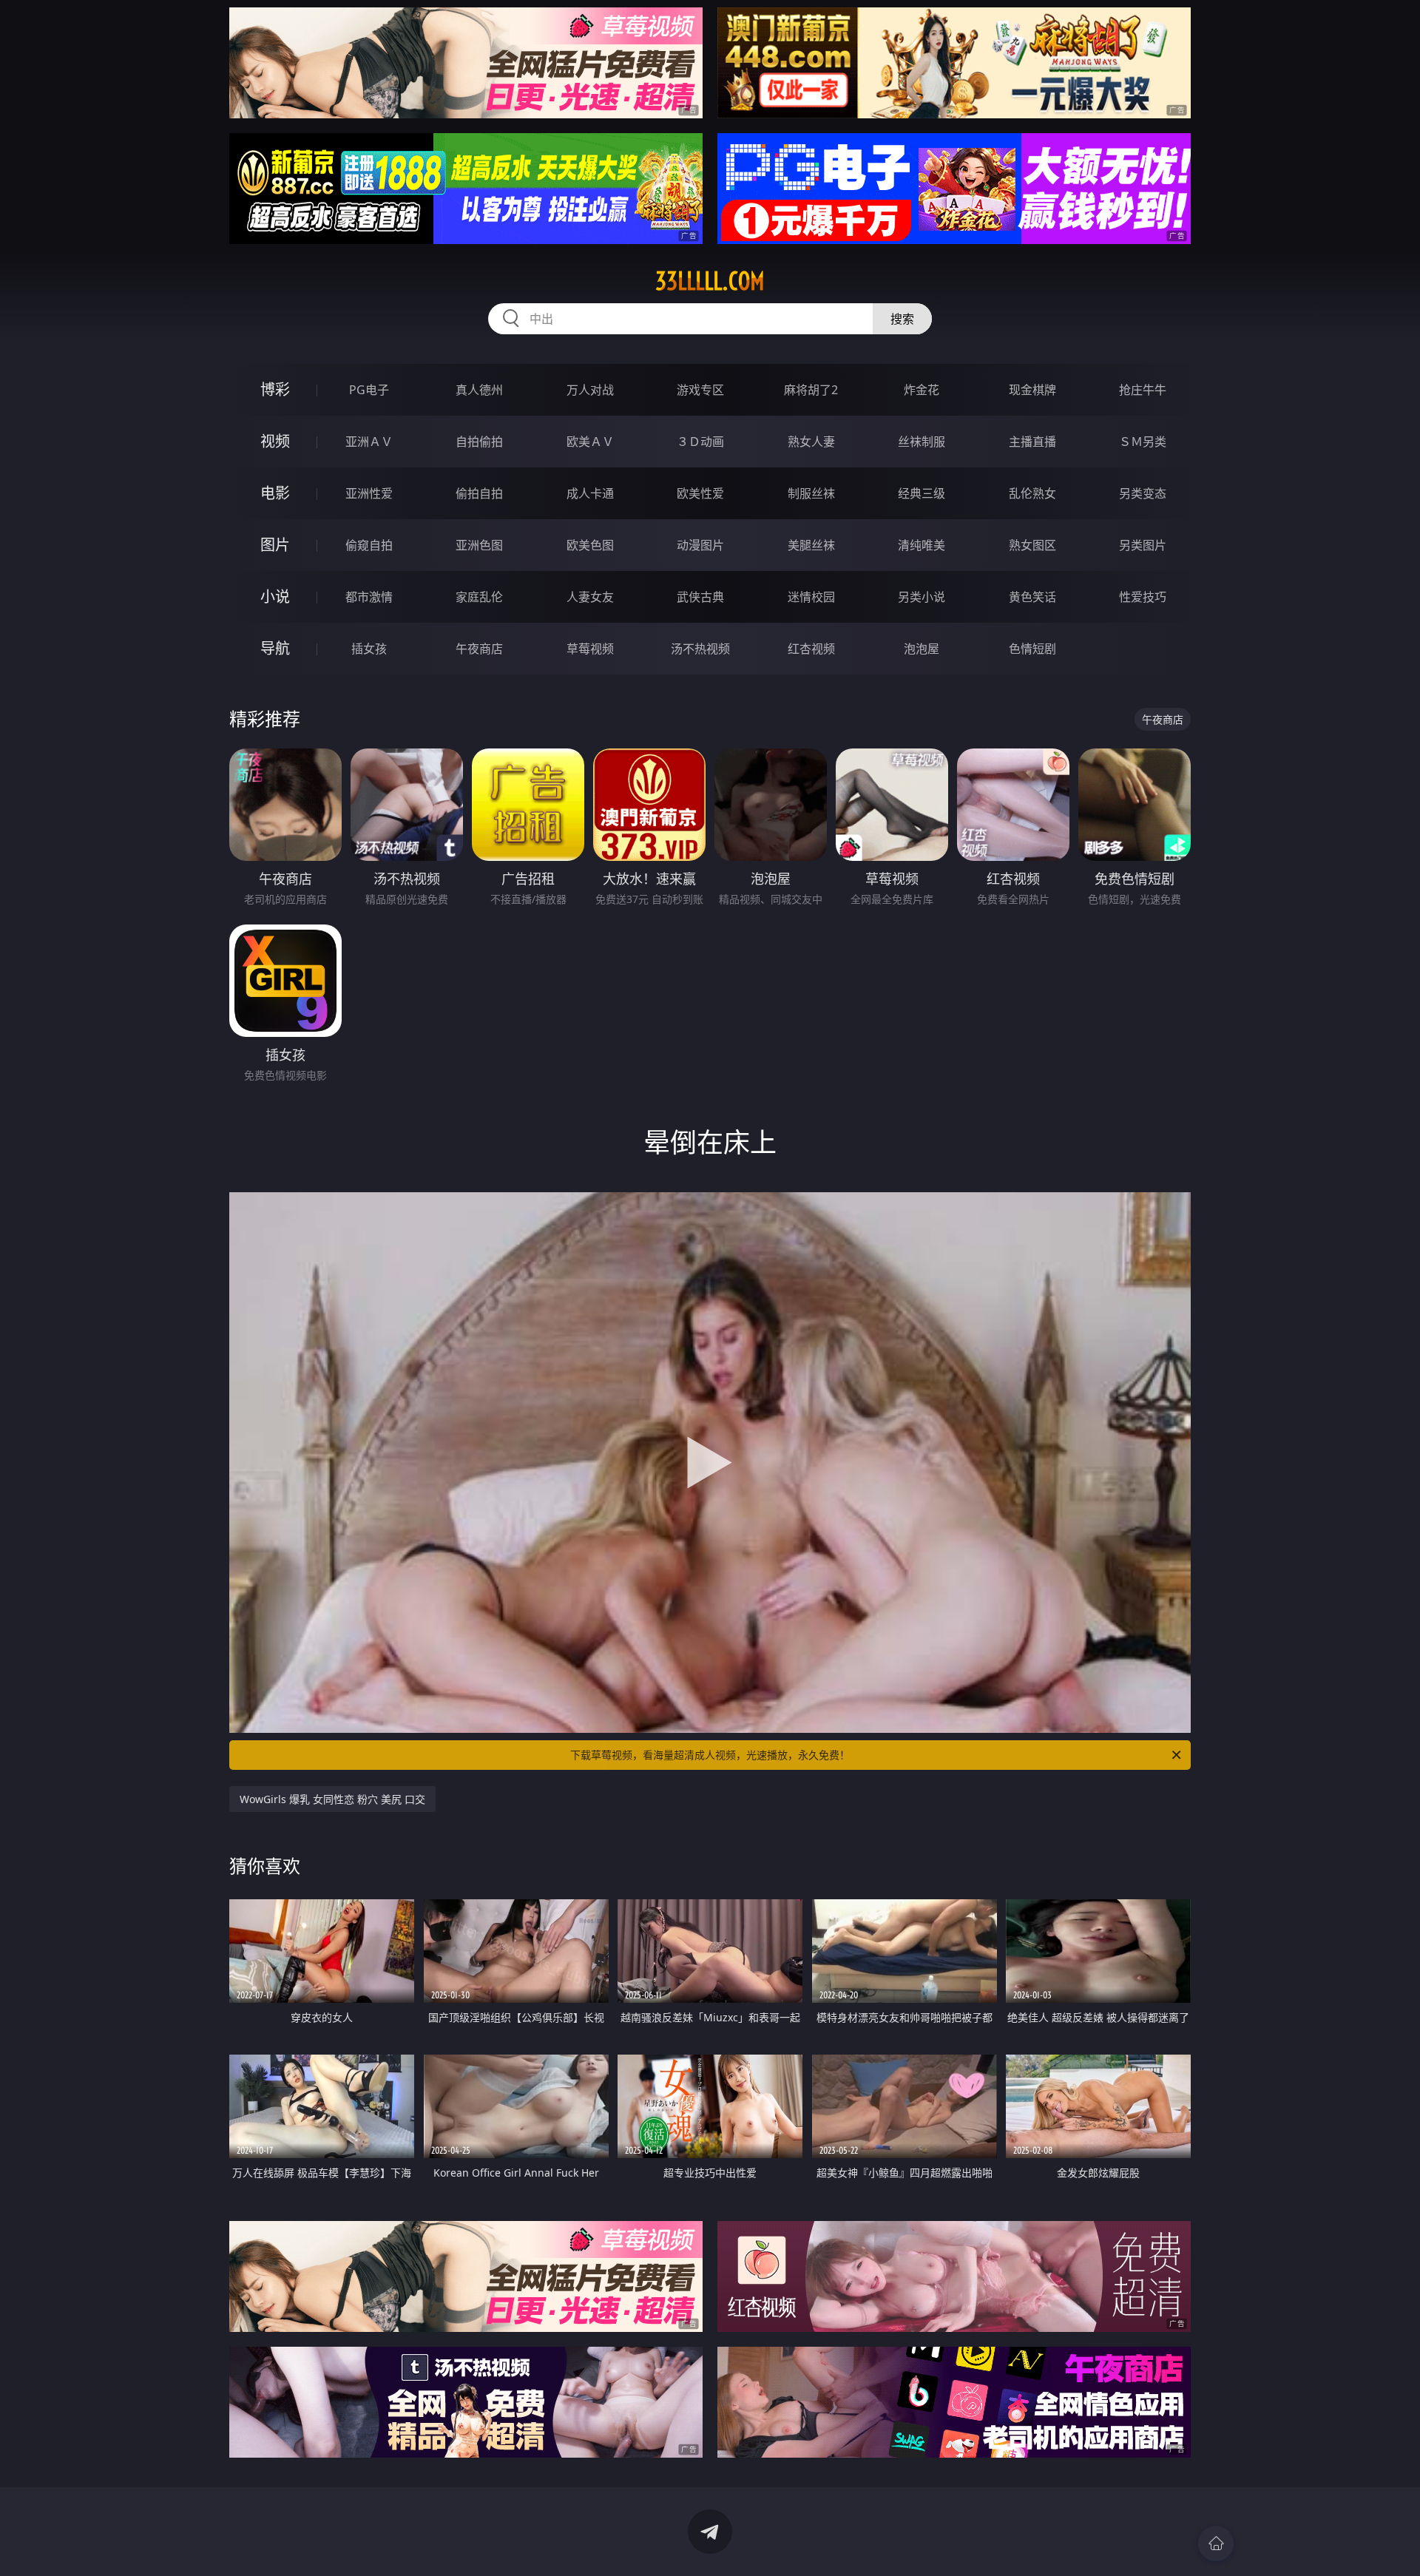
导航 (275, 648)
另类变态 (1143, 493)
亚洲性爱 (369, 493)
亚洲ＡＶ (369, 442)
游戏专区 (700, 390)
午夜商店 (479, 649)
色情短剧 (1032, 649)
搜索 (902, 319)
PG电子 (369, 390)
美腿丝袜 (811, 545)
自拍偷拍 (479, 442)
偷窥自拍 (369, 545)
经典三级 (922, 493)
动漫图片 (700, 545)
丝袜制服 (922, 442)
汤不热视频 (700, 649)
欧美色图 (590, 545)
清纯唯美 (922, 545)
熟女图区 (1032, 545)
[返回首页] (1216, 2543)
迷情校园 (811, 597)
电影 (275, 493)
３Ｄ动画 (700, 442)
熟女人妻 (811, 442)
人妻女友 (590, 597)
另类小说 (922, 597)
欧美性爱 (700, 493)
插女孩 (369, 649)
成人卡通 (590, 493)
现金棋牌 (1032, 390)
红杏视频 (811, 649)
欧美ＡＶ (590, 442)
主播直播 (1032, 442)
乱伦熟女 (1032, 493)
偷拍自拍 (479, 493)
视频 (275, 441)
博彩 (275, 389)
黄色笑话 (1032, 597)
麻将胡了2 (811, 390)
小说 (275, 596)
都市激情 (369, 597)
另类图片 (1143, 545)
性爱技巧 (1143, 597)
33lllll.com (710, 281)
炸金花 (922, 390)
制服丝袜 (811, 493)
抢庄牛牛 (1143, 390)
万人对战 (590, 390)
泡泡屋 (922, 649)
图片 (275, 545)
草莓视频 (590, 649)
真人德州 (479, 390)
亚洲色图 (479, 545)
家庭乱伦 (479, 597)
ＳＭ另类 (1143, 442)
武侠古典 (700, 597)
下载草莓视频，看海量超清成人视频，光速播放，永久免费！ (710, 1755)
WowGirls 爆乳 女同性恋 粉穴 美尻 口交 (332, 1799)
